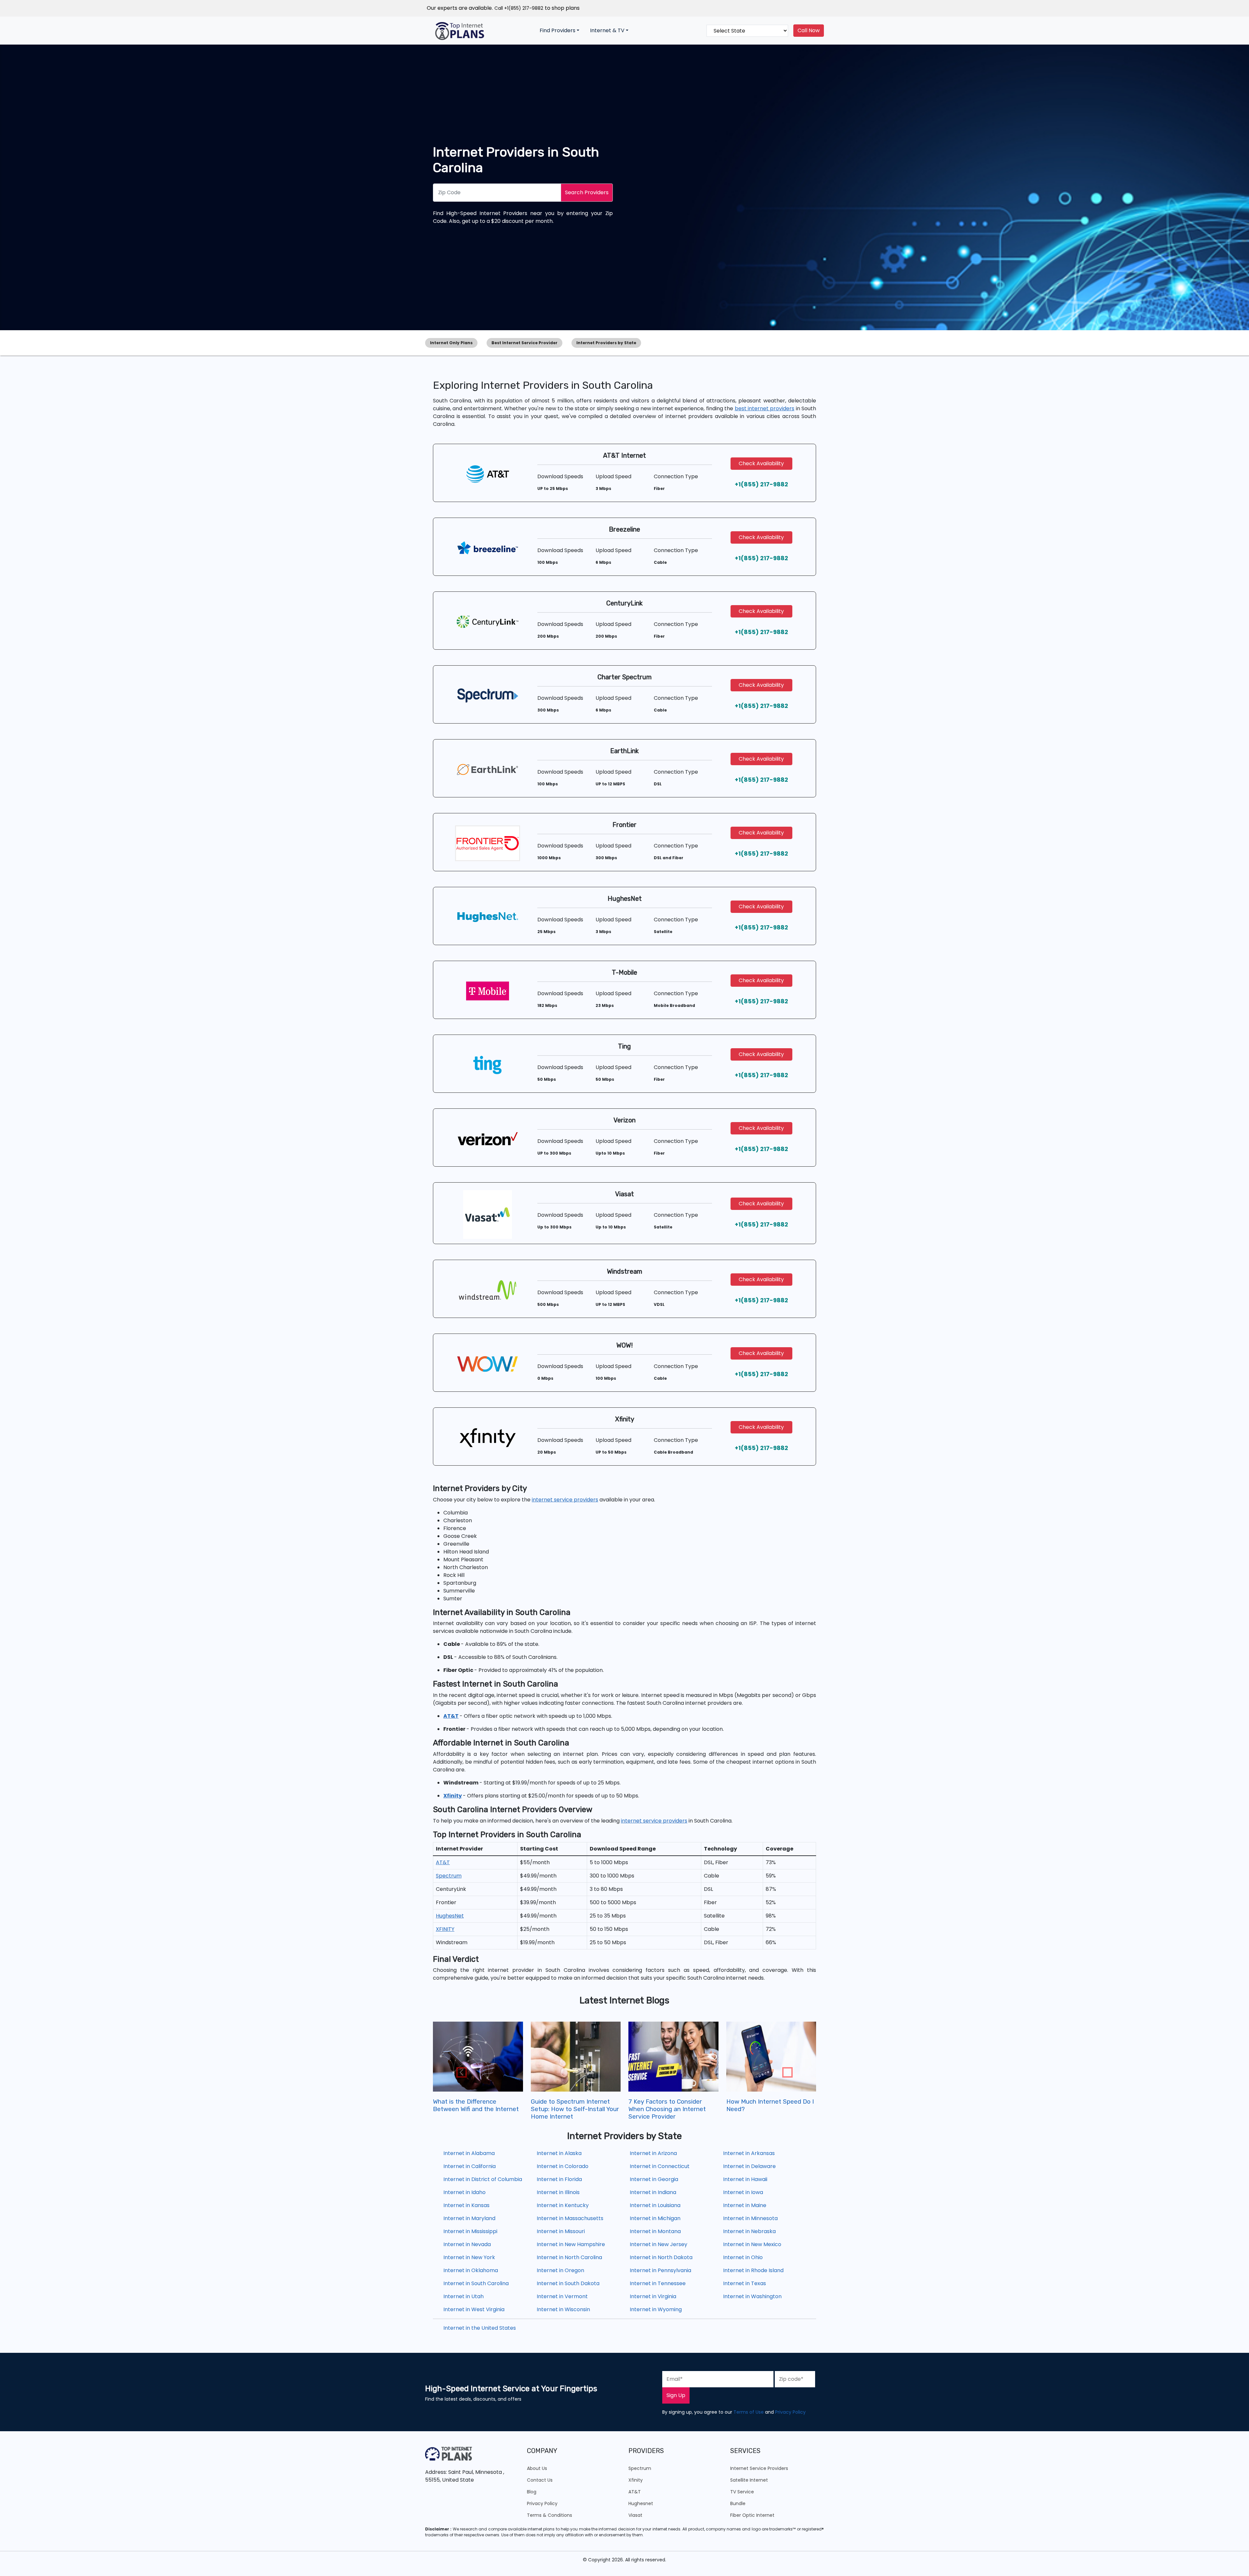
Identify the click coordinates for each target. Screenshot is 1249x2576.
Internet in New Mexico (752, 2244)
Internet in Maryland (469, 2218)
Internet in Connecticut (660, 2166)
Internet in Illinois (558, 2192)
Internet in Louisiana (655, 2205)
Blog (532, 2492)
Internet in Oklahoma (471, 2270)
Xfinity (636, 2480)
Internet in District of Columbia (483, 2179)
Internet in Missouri (561, 2231)
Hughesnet (641, 2503)
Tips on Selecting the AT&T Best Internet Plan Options (570, 2105)
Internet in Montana (655, 2231)
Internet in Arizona (653, 2153)
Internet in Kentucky (563, 2205)
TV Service (742, 2492)
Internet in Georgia (654, 2179)
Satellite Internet (749, 2480)
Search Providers (587, 192)
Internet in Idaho (464, 2192)
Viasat (635, 2515)
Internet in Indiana (653, 2192)
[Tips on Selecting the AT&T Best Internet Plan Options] (576, 2057)
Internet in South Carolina (476, 2283)
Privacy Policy (790, 2412)
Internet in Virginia (653, 2296)
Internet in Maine (745, 2205)
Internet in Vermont (562, 2296)
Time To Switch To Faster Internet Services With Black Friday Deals (669, 2109)
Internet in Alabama (469, 2153)
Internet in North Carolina (569, 2257)
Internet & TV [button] (607, 30)
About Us (537, 2468)
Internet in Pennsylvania (660, 2270)
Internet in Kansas (466, 2205)
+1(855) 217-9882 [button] (761, 484)
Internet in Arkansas (749, 2153)
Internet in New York (469, 2257)
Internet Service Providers (759, 2468)
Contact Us (540, 2480)
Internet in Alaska (559, 2153)
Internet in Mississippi (470, 2231)
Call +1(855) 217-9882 (519, 8)
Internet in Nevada (467, 2244)
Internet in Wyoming (656, 2309)
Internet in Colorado (563, 2166)
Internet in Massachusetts (570, 2218)
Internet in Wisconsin (563, 2309)
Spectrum (640, 2468)
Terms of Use (749, 2412)
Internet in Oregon (560, 2270)
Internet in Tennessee (658, 2283)
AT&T (635, 2492)
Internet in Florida (559, 2179)
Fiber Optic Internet (752, 2515)
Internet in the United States (480, 2328)
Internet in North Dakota (661, 2257)
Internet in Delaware (749, 2166)
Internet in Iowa (743, 2192)
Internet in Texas (745, 2283)
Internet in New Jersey (658, 2244)
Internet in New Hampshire (571, 2244)
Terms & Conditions (550, 2515)
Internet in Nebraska (749, 2231)
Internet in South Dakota (568, 2283)
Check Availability (761, 463)
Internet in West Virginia (474, 2309)
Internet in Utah (463, 2296)
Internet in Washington (752, 2296)
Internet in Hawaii (745, 2179)
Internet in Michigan (655, 2218)
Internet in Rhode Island (753, 2270)
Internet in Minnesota (750, 2218)
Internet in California (470, 2166)
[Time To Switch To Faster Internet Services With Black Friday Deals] (673, 2057)
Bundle (738, 2503)
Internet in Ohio (743, 2257)
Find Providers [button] (557, 30)
